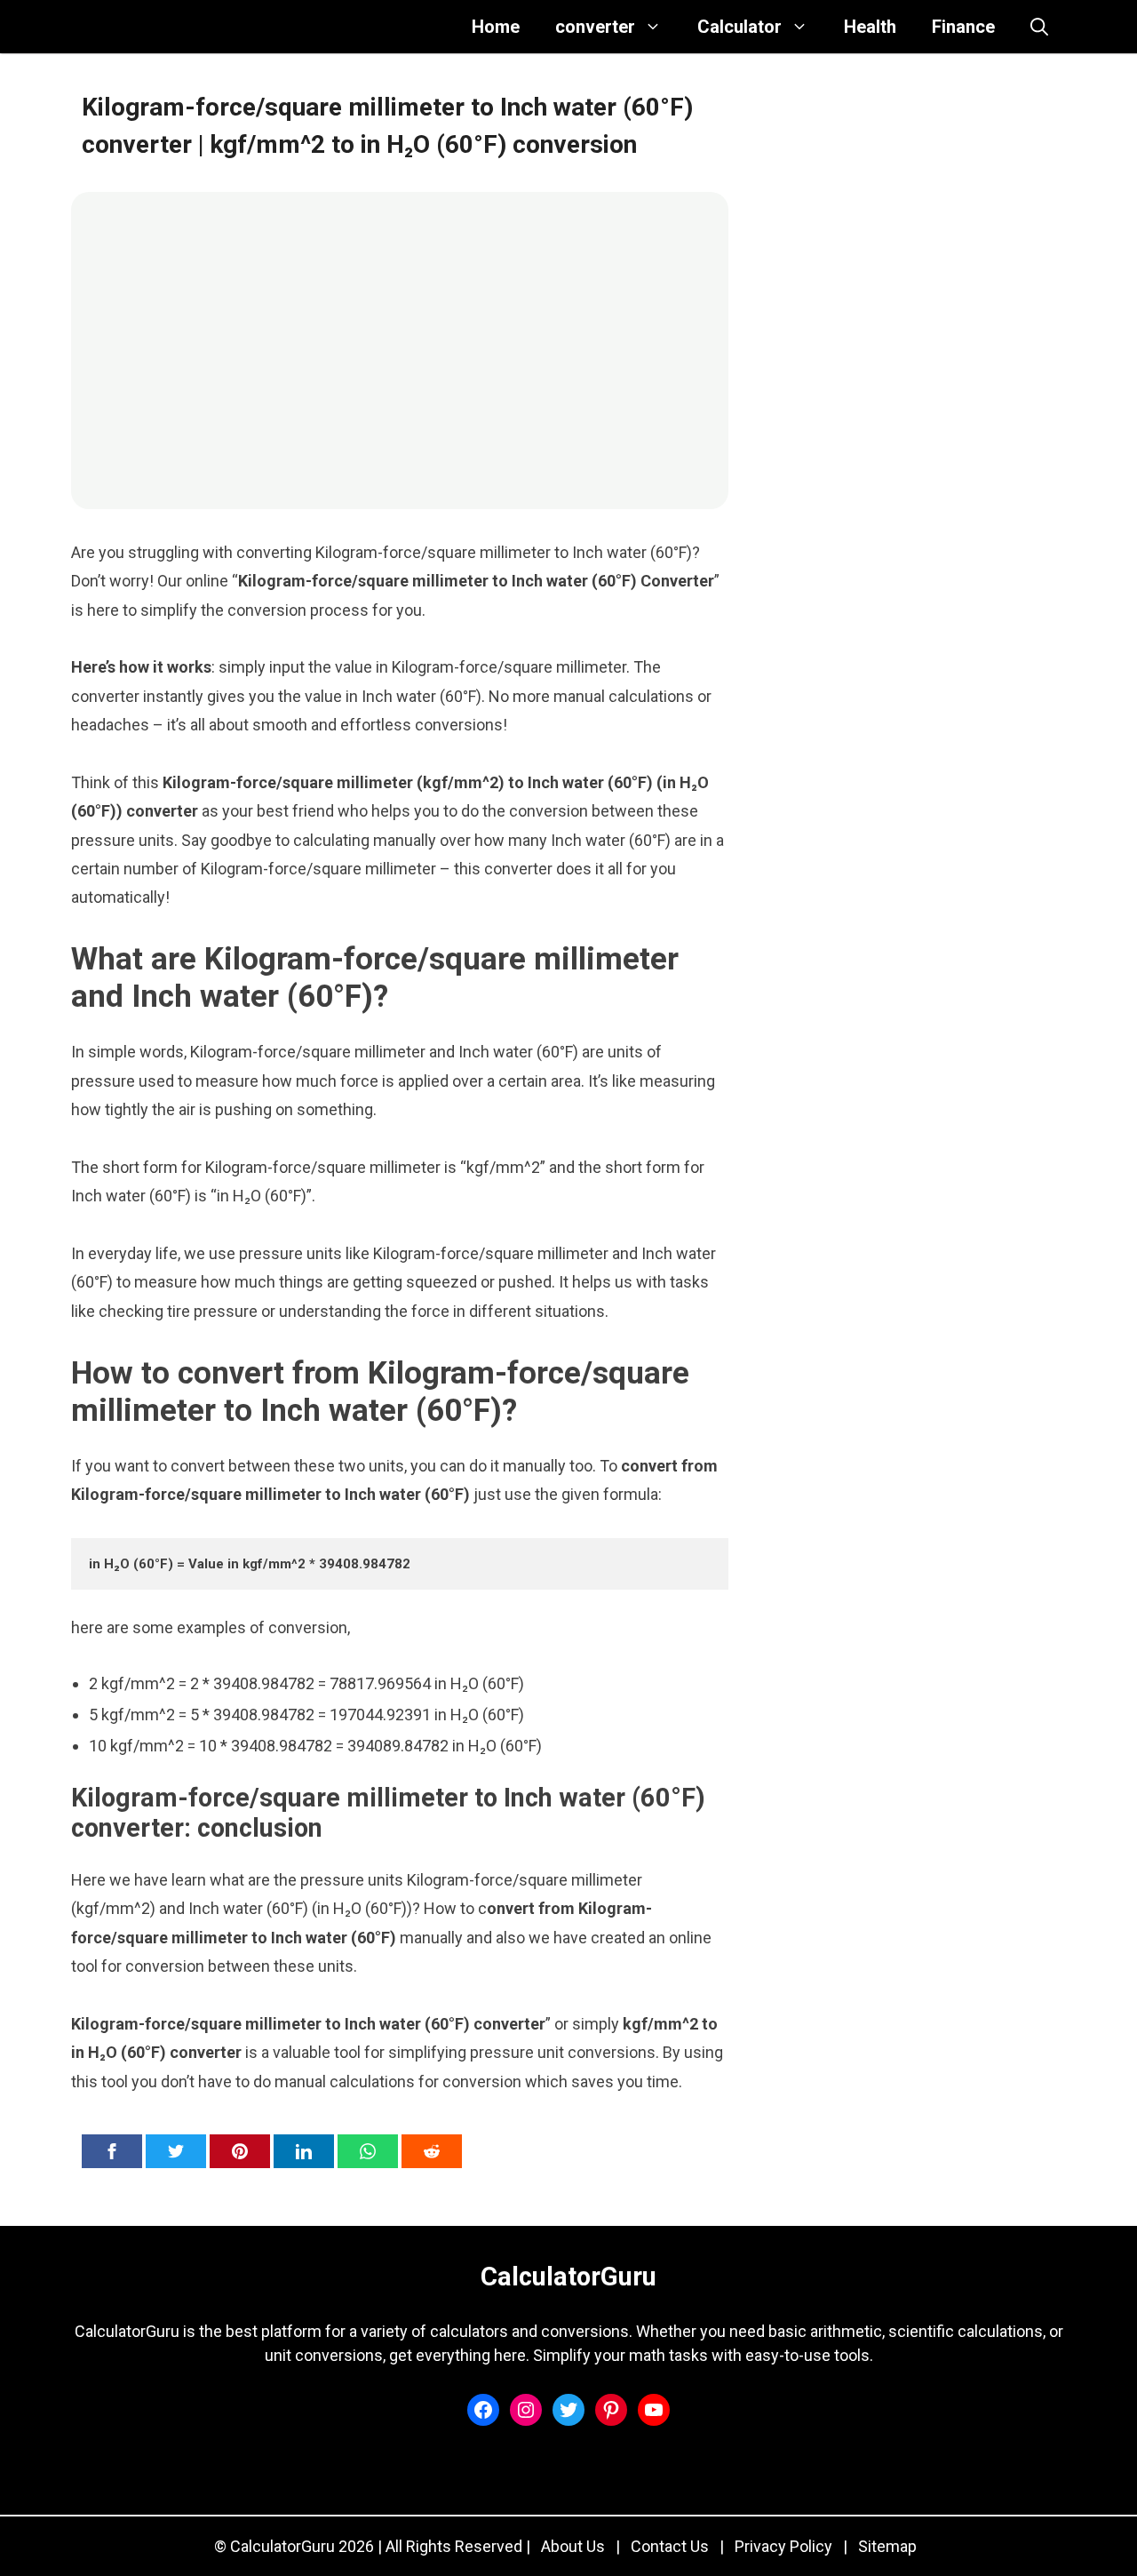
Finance (963, 27)
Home (496, 27)
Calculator (739, 27)
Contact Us (670, 2546)
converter (595, 27)
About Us (573, 2546)
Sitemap (887, 2546)
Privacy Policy (783, 2546)
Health (870, 27)
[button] (1039, 27)
